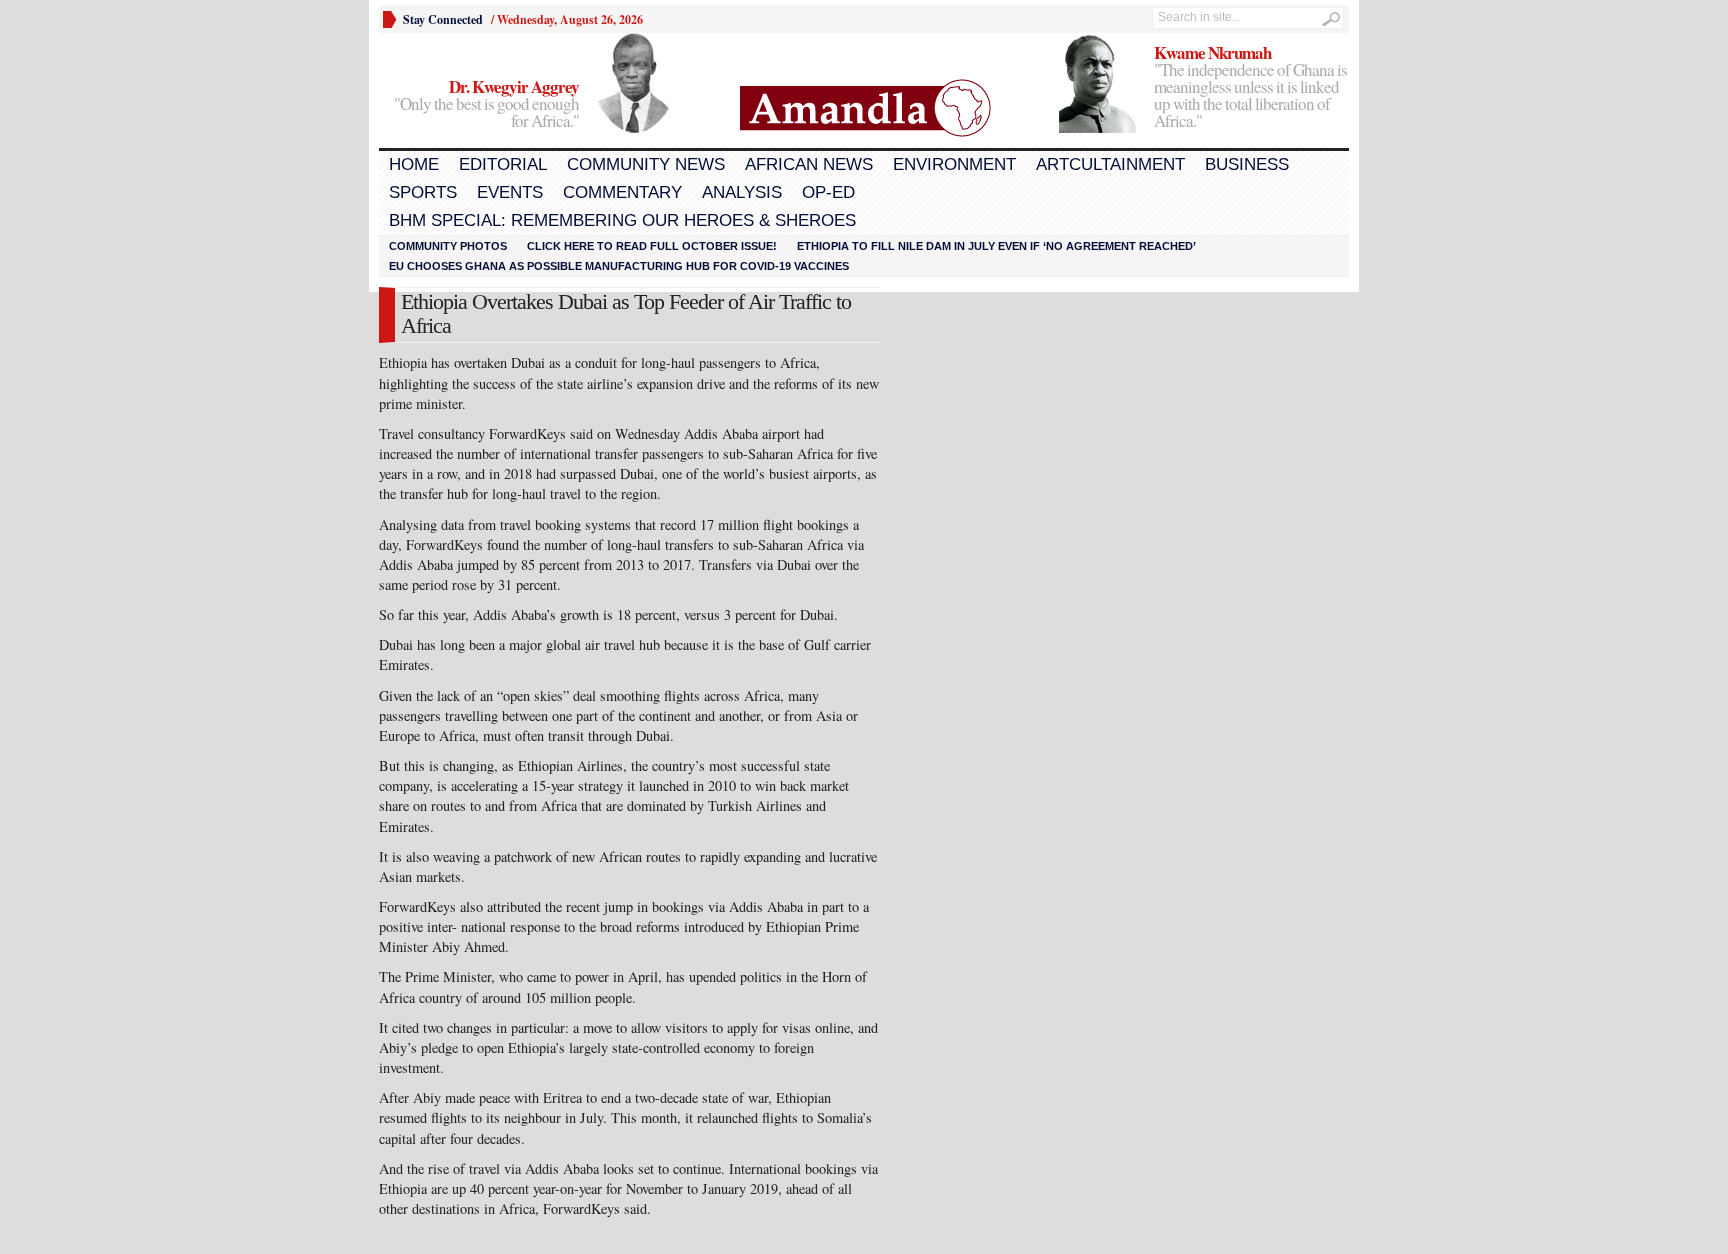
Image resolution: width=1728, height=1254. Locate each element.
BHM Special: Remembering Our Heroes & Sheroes (622, 220)
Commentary (622, 192)
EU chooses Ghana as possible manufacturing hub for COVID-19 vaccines (619, 266)
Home (414, 164)
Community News (646, 164)
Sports (423, 192)
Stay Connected (443, 19)
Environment (954, 164)
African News (809, 164)
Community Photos (448, 246)
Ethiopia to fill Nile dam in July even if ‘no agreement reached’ (996, 246)
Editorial (503, 164)
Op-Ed (828, 192)
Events (510, 192)
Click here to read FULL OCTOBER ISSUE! (652, 246)
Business (1247, 164)
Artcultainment (1110, 164)
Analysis (742, 192)
